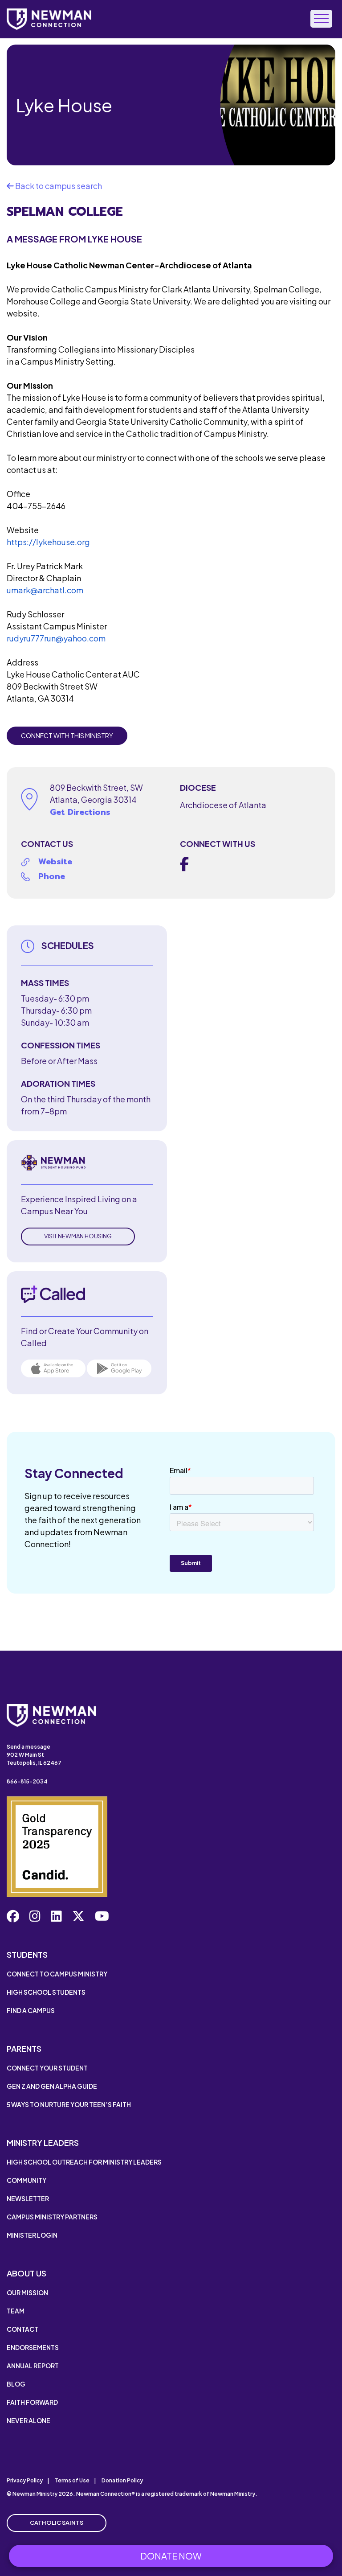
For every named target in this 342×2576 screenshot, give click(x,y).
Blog (16, 2384)
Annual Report (33, 2366)
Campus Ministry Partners (52, 2217)
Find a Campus (31, 2010)
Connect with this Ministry (67, 735)
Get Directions (80, 812)
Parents (24, 2048)
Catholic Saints (57, 2523)
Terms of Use (72, 2480)
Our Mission (27, 2293)
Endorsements (33, 2347)
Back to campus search (58, 186)
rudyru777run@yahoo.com (56, 638)
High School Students (46, 1992)
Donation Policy (122, 2480)
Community (26, 2180)
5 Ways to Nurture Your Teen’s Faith (69, 2104)
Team (16, 2311)
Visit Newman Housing (78, 1236)
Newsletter (28, 2198)
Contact (22, 2329)
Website (55, 862)
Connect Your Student (47, 2068)
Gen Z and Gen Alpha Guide (52, 2086)
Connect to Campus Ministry (57, 1974)
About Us (26, 2273)
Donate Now (171, 2556)
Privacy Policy (25, 2480)
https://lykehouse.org (48, 542)
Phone (52, 876)
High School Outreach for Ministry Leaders (84, 2162)
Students (27, 1954)
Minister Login (32, 2235)
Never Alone (28, 2420)
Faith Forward (32, 2402)
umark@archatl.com (45, 590)
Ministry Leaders (43, 2143)
